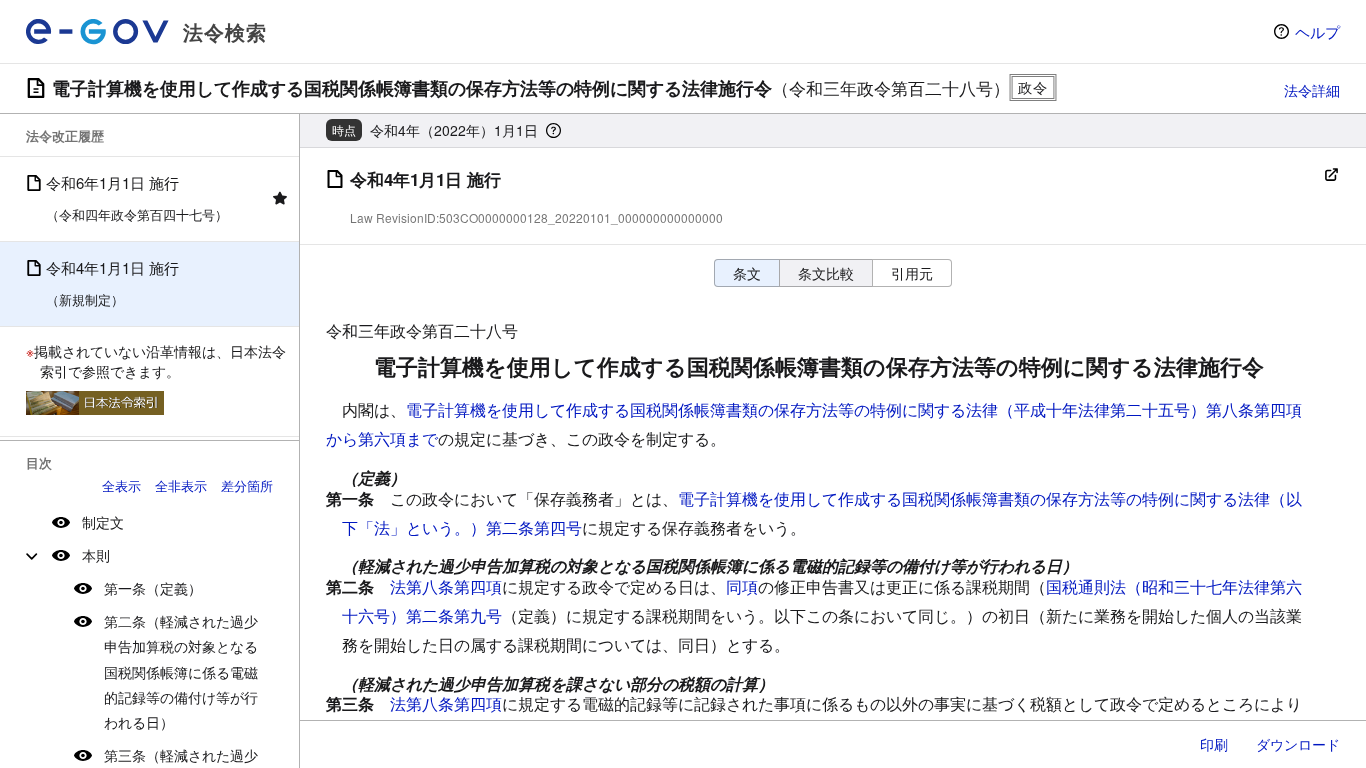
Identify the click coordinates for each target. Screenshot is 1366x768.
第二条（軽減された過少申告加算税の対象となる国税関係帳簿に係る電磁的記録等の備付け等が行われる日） (181, 671)
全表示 (121, 485)
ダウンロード (1298, 744)
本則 (96, 555)
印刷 (1214, 744)
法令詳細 (1312, 90)
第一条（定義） (153, 588)
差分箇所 (247, 485)
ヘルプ (1317, 31)
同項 (742, 586)
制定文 (103, 522)
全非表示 (181, 485)
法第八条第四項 (446, 586)
